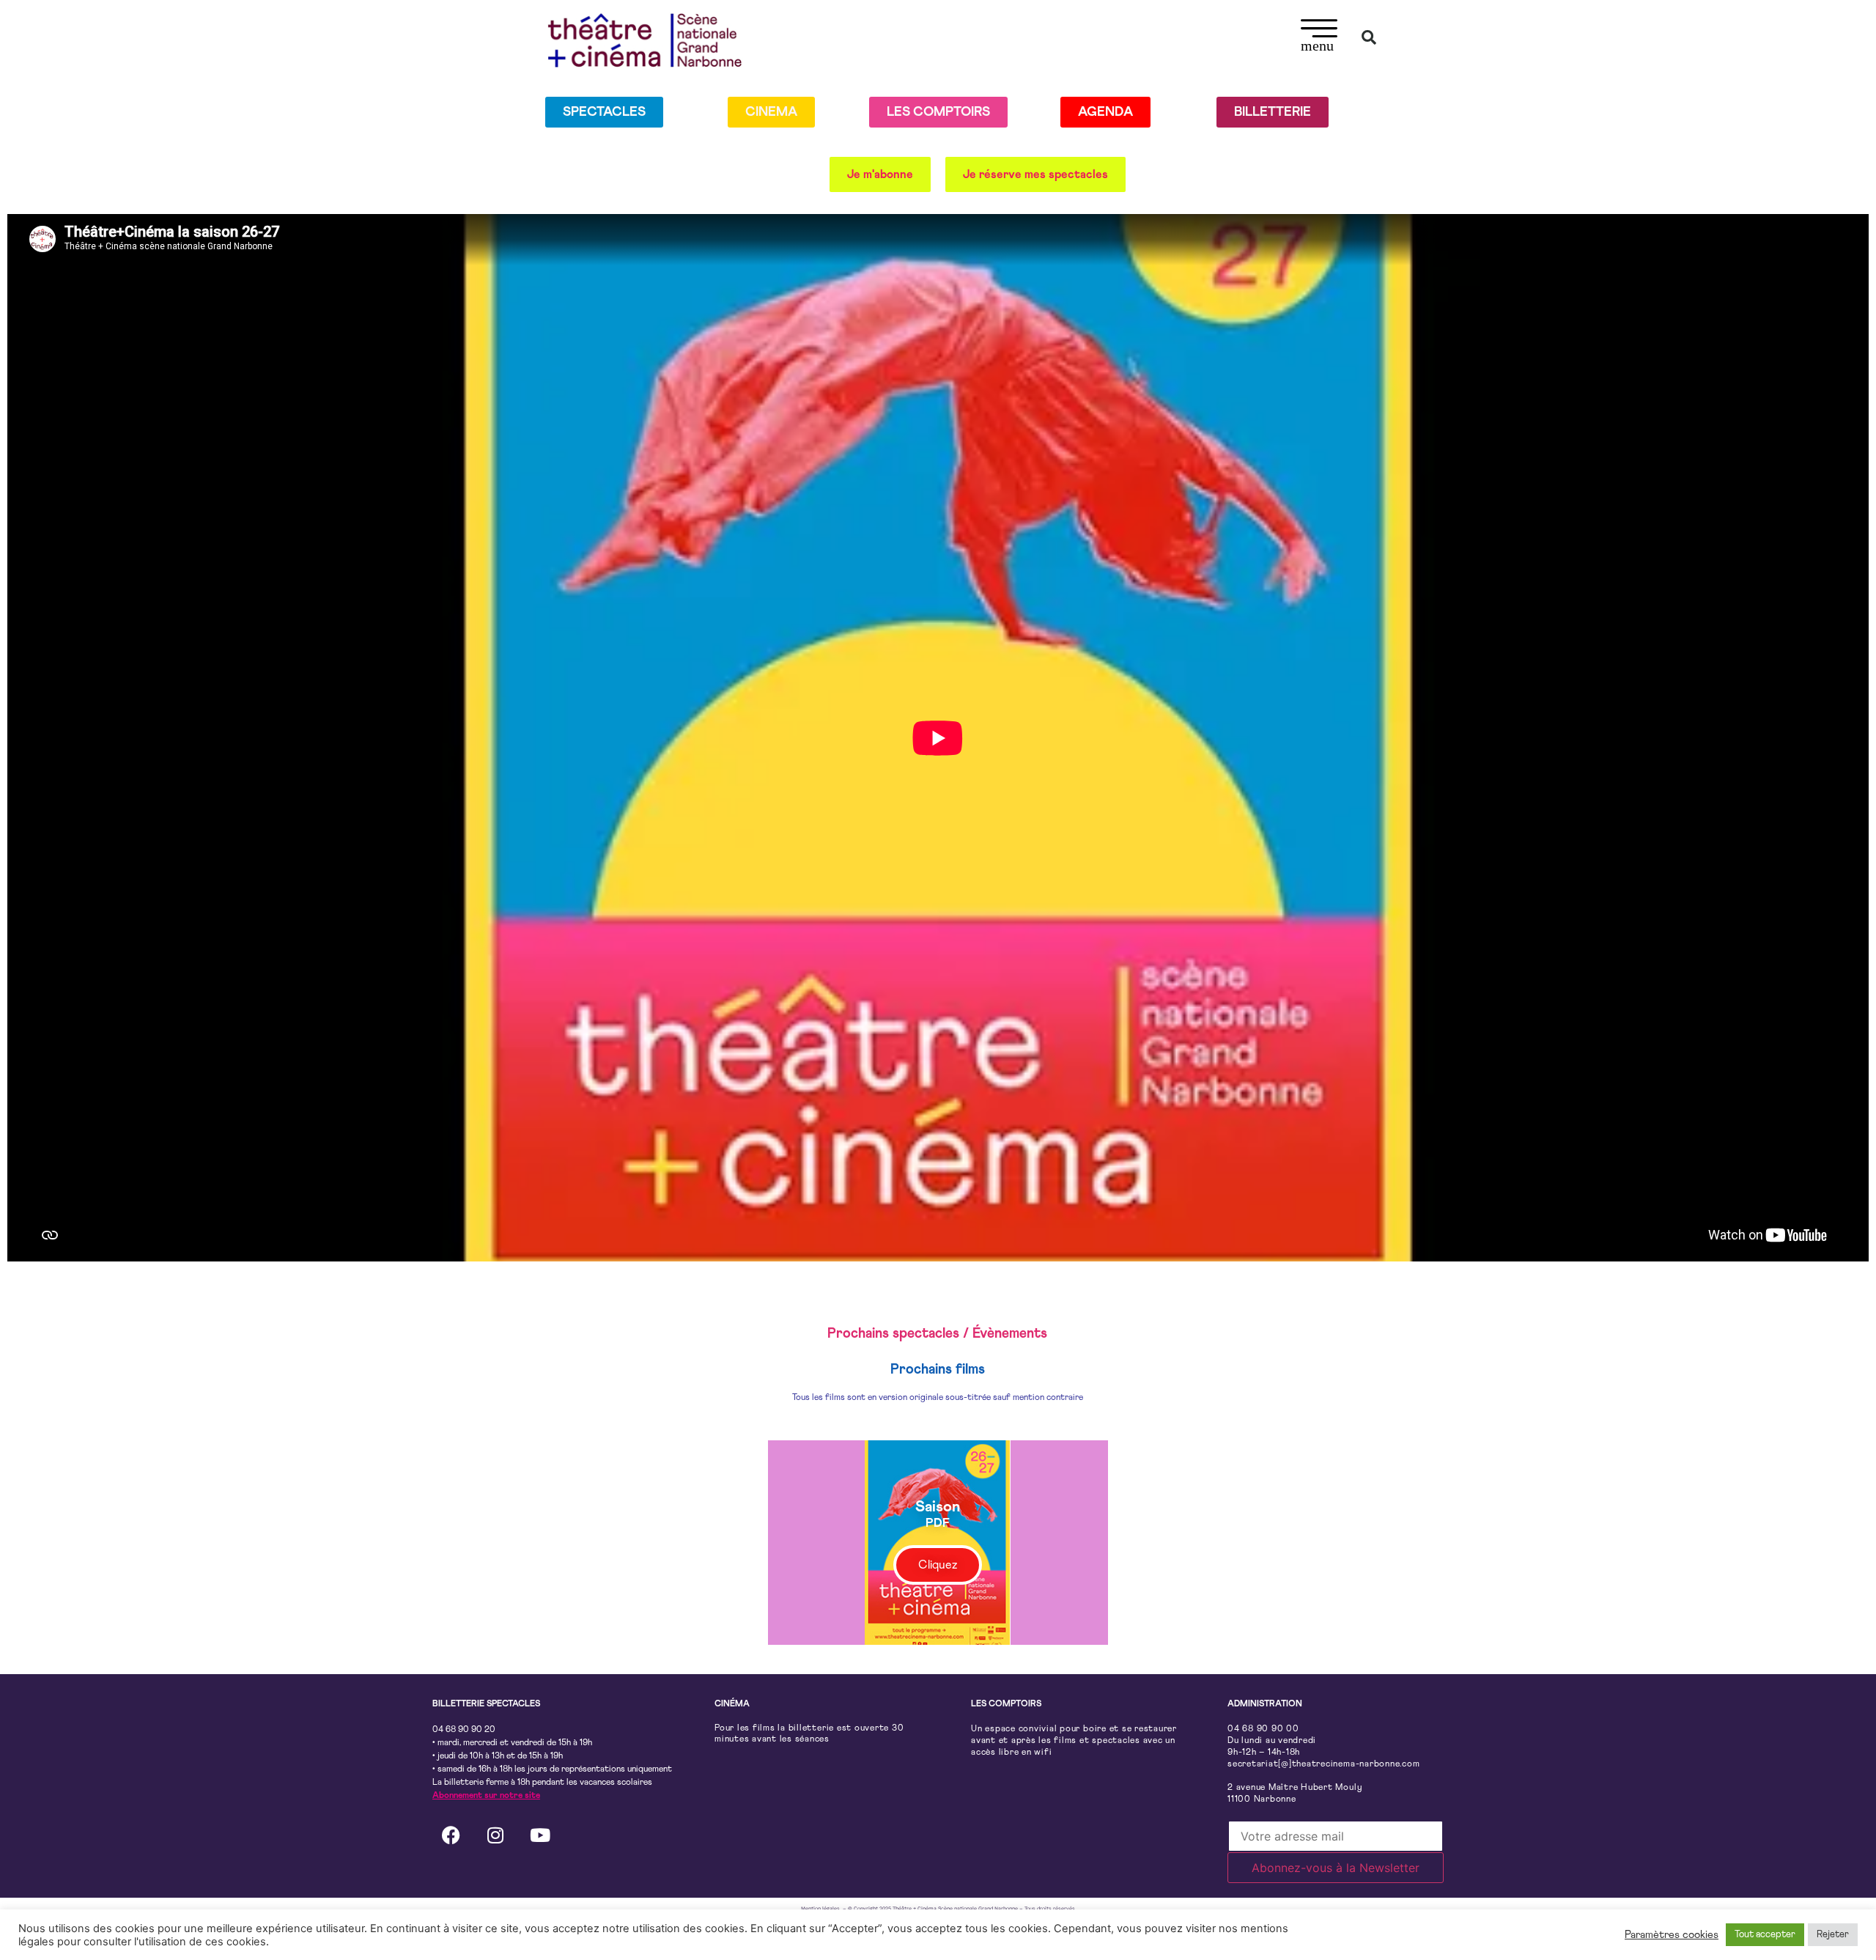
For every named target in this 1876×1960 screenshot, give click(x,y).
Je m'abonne (880, 174)
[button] (1319, 37)
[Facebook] (451, 1835)
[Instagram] (495, 1835)
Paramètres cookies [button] (1672, 1935)
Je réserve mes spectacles (1035, 174)
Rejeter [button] (1833, 1935)
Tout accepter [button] (1765, 1935)
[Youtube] (540, 1835)
